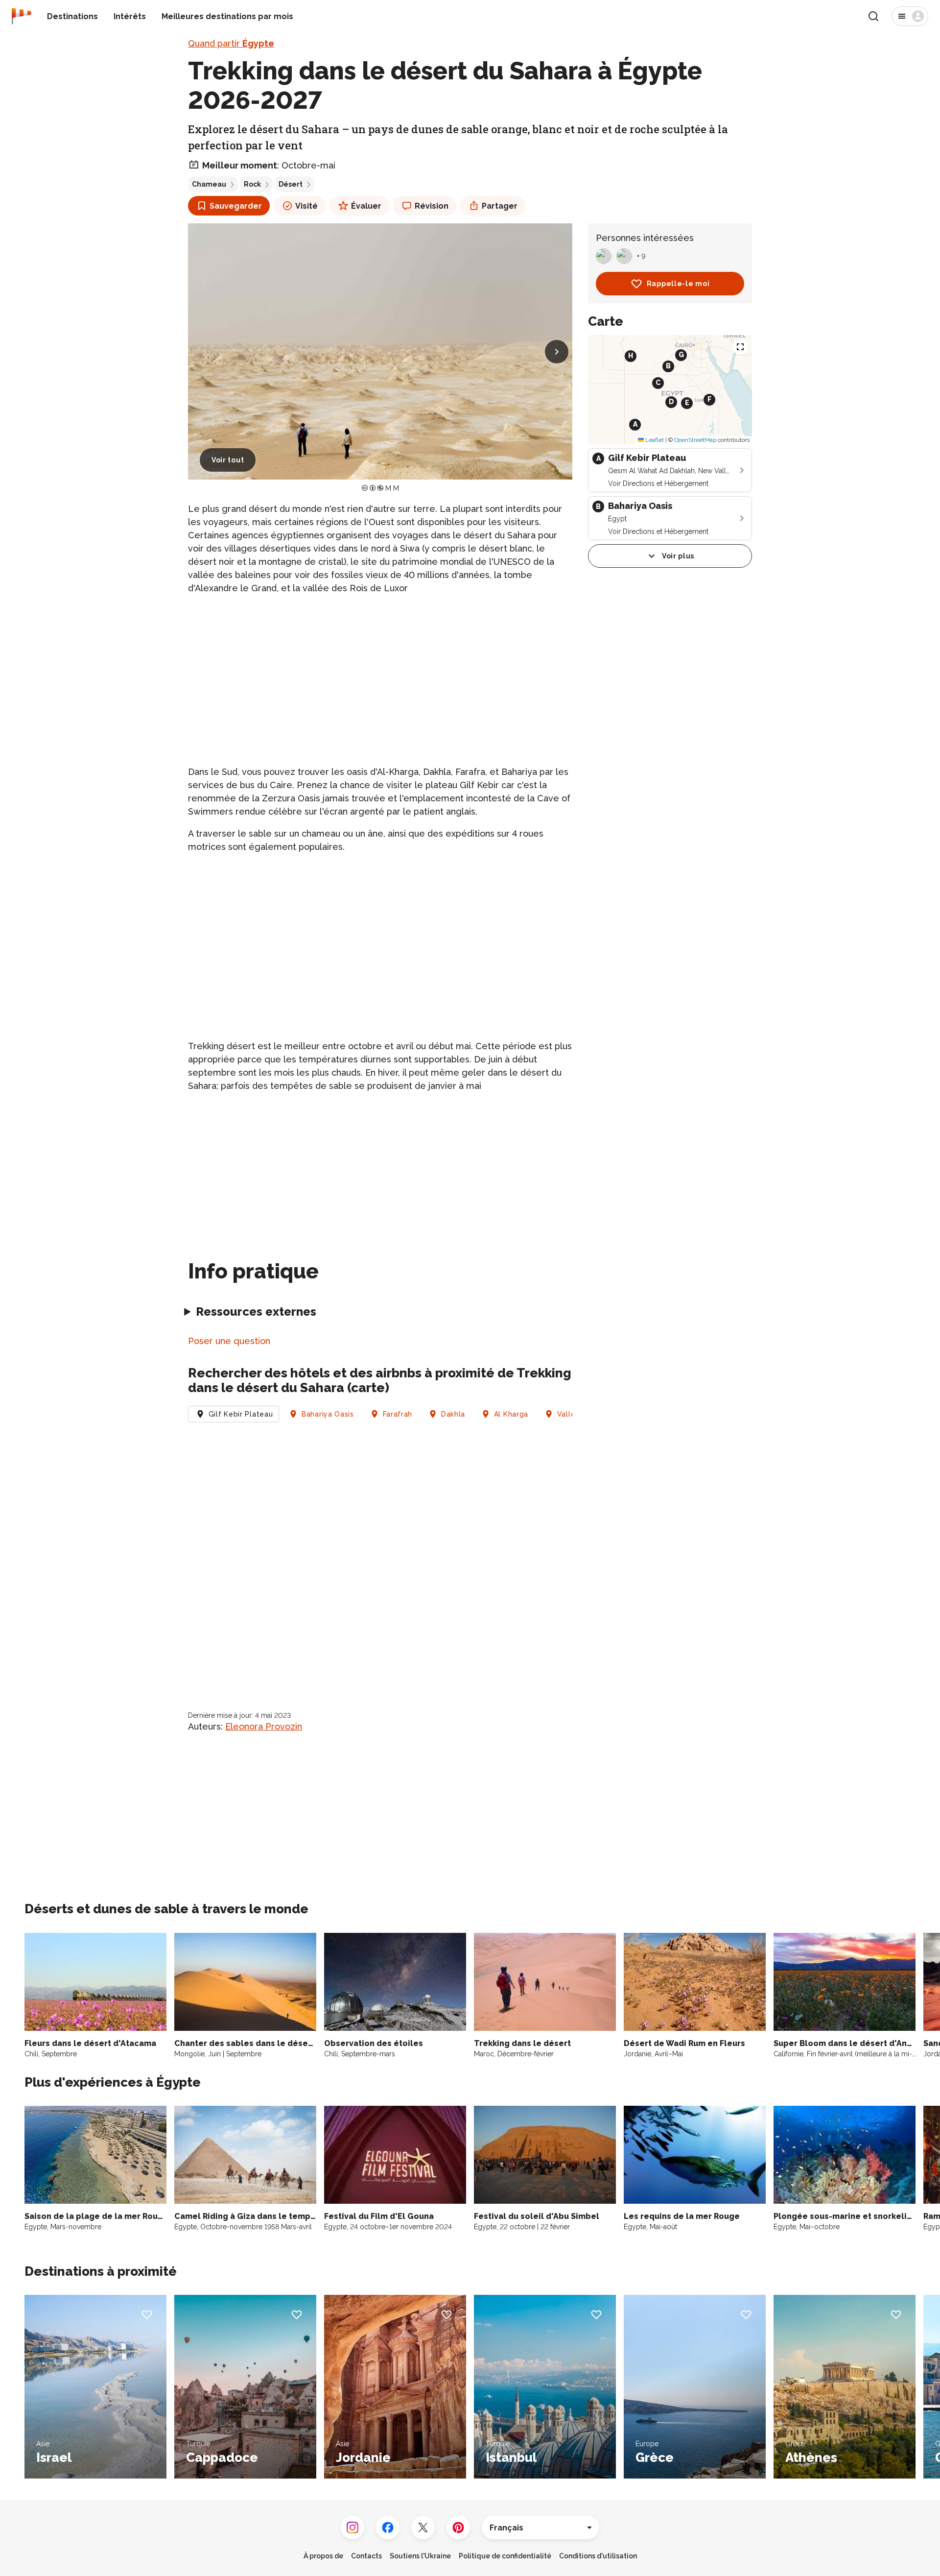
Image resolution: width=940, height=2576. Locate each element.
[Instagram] (352, 2528)
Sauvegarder (236, 206)
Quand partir (231, 43)
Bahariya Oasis (328, 1414)
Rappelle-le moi (678, 284)
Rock (252, 184)
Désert (291, 184)
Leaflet (654, 440)
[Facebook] (388, 2528)
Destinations (72, 16)
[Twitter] (423, 2528)
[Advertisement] (380, 672)
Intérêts (130, 16)
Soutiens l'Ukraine (420, 2556)
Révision (432, 206)
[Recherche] (873, 16)
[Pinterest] (458, 2528)
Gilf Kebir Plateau (241, 1414)
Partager (500, 206)
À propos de (323, 2556)
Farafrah (398, 1414)
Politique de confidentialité (505, 2556)
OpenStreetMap (695, 440)
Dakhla (453, 1414)
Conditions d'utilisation (598, 2556)
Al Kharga (511, 1414)
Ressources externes (256, 1312)
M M (392, 488)
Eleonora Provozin (264, 1726)
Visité (306, 206)
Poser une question (229, 1341)
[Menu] (910, 16)
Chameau (209, 184)
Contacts (366, 2556)
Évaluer (366, 206)
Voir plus (678, 556)
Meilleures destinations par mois (227, 16)
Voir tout (228, 460)
